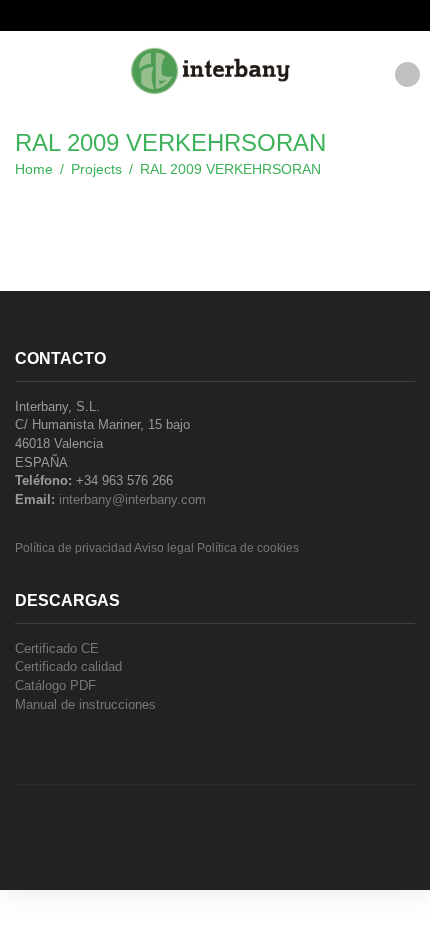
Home (34, 169)
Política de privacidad (73, 548)
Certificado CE (57, 648)
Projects (96, 169)
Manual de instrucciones (85, 704)
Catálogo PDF (55, 685)
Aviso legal (164, 548)
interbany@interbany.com (132, 499)
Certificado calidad (68, 666)
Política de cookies (248, 548)
